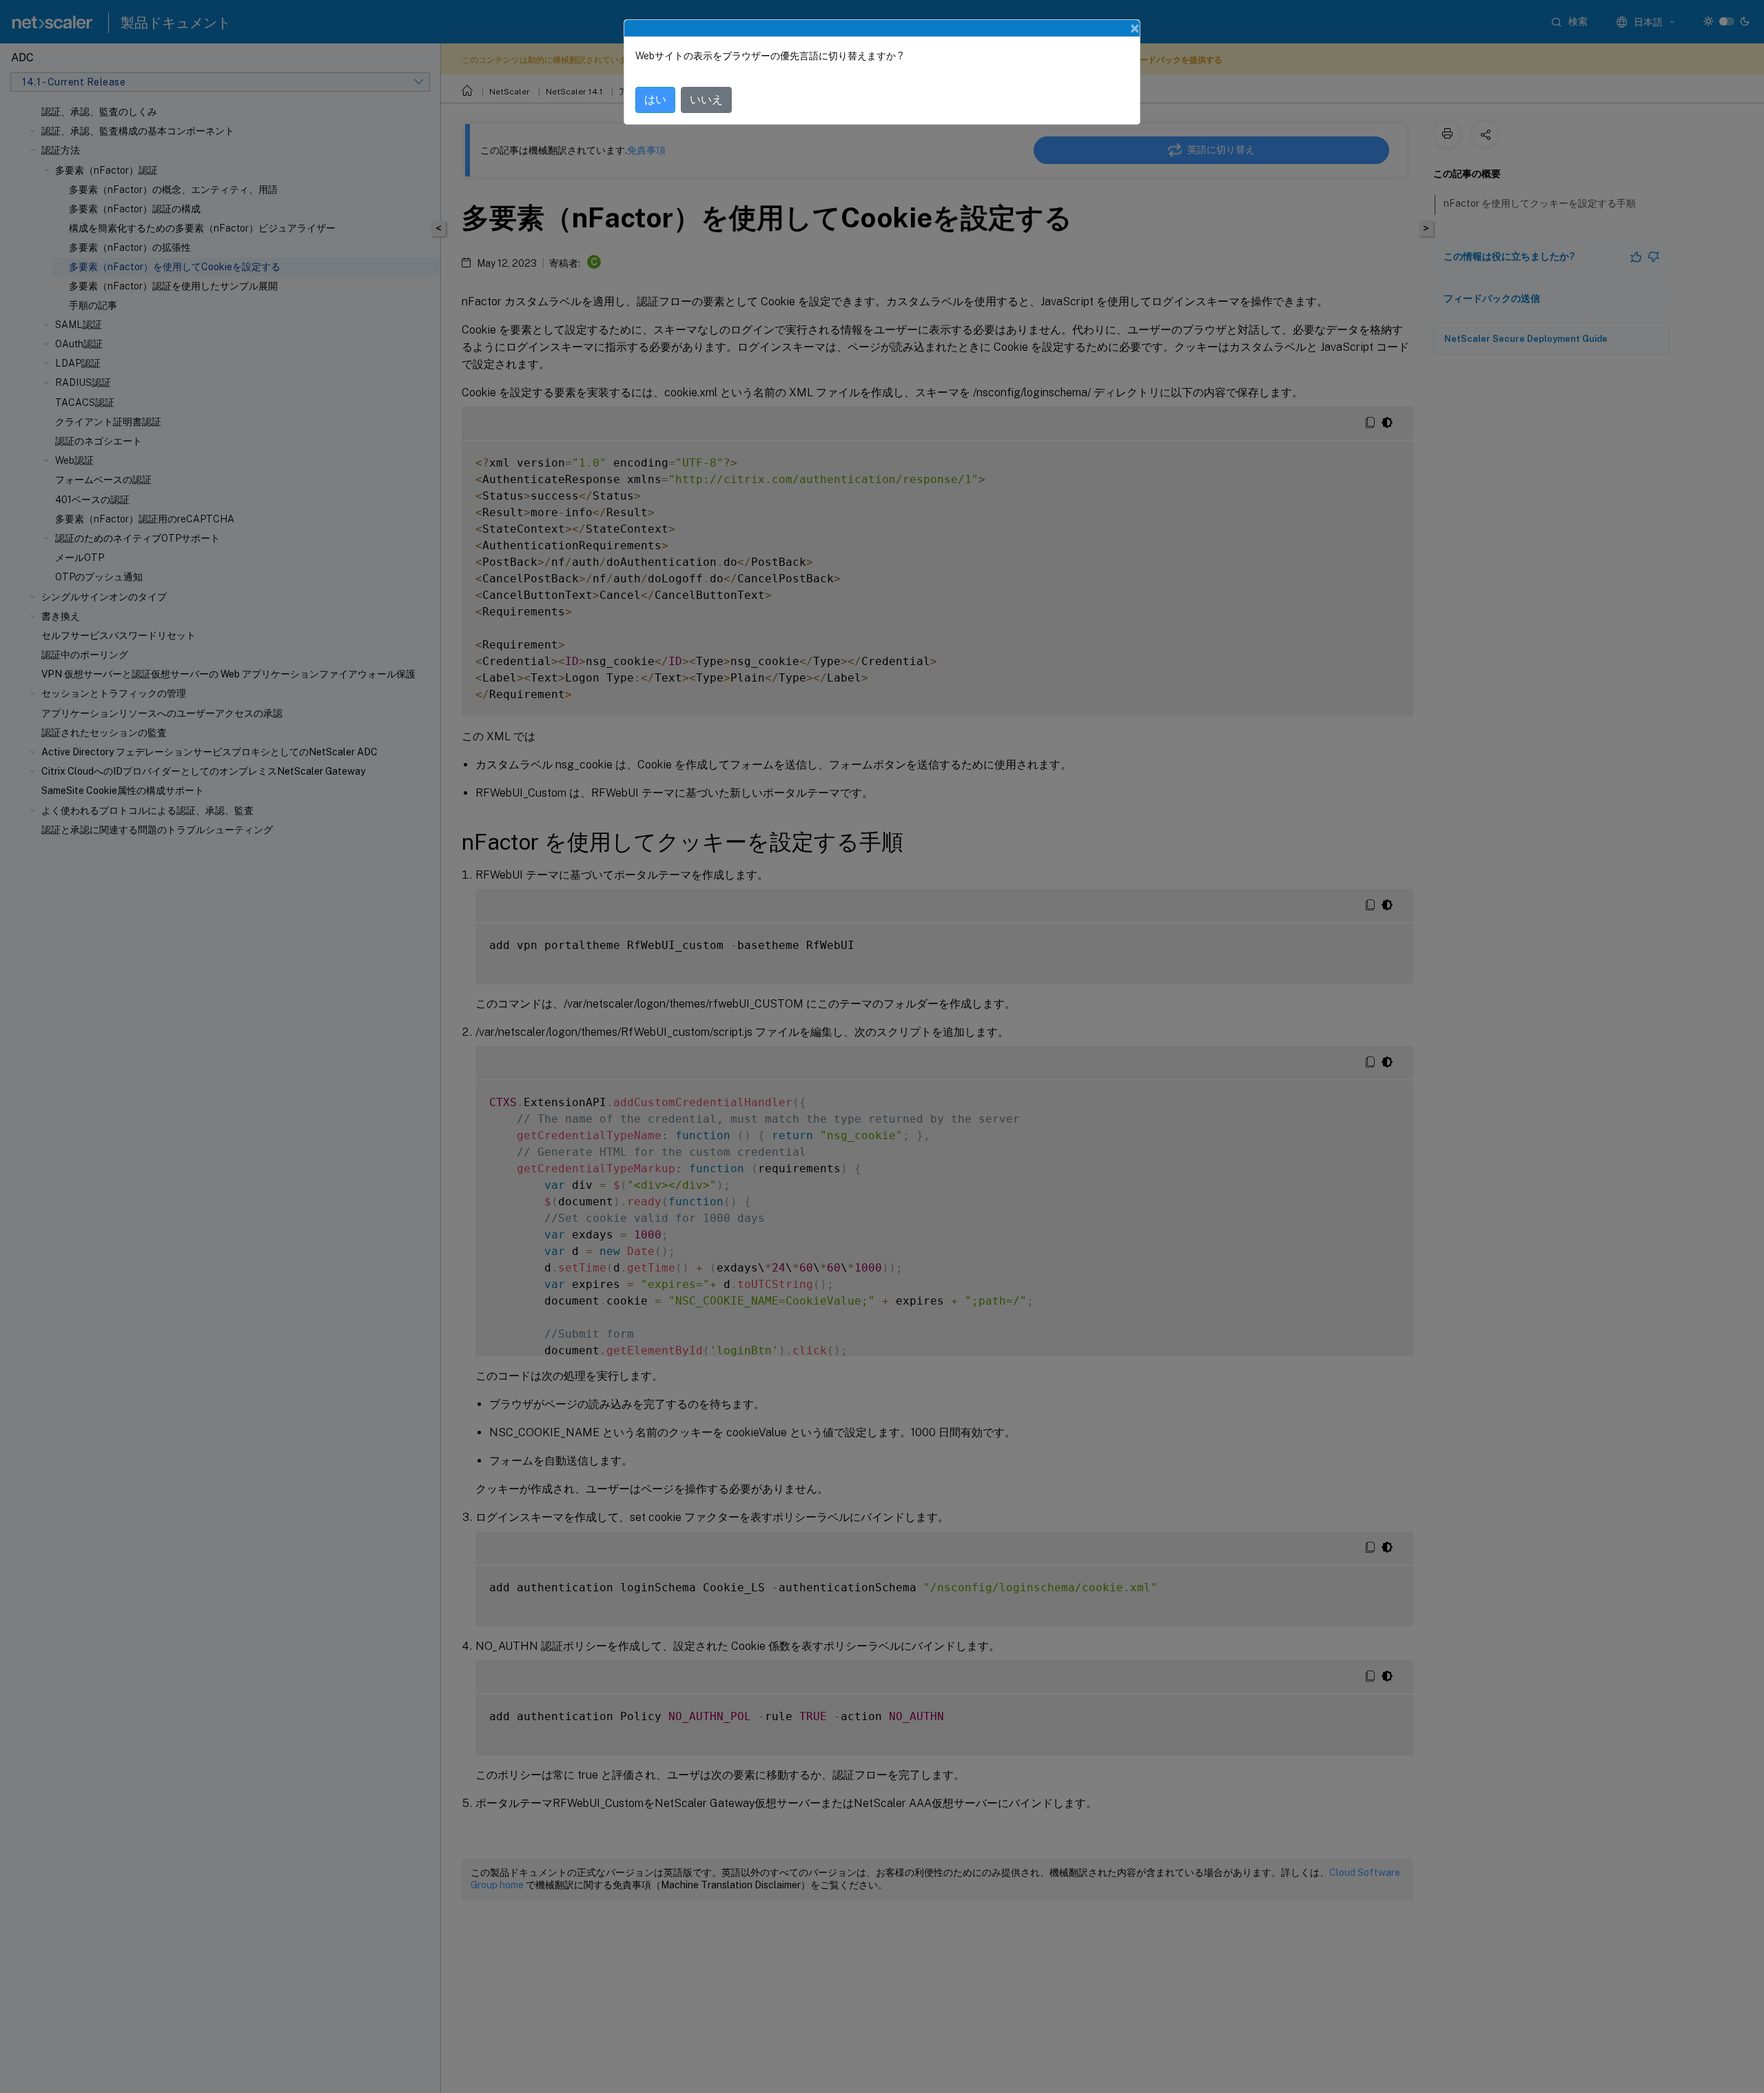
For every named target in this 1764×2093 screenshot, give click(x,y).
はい (655, 100)
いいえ (706, 100)
